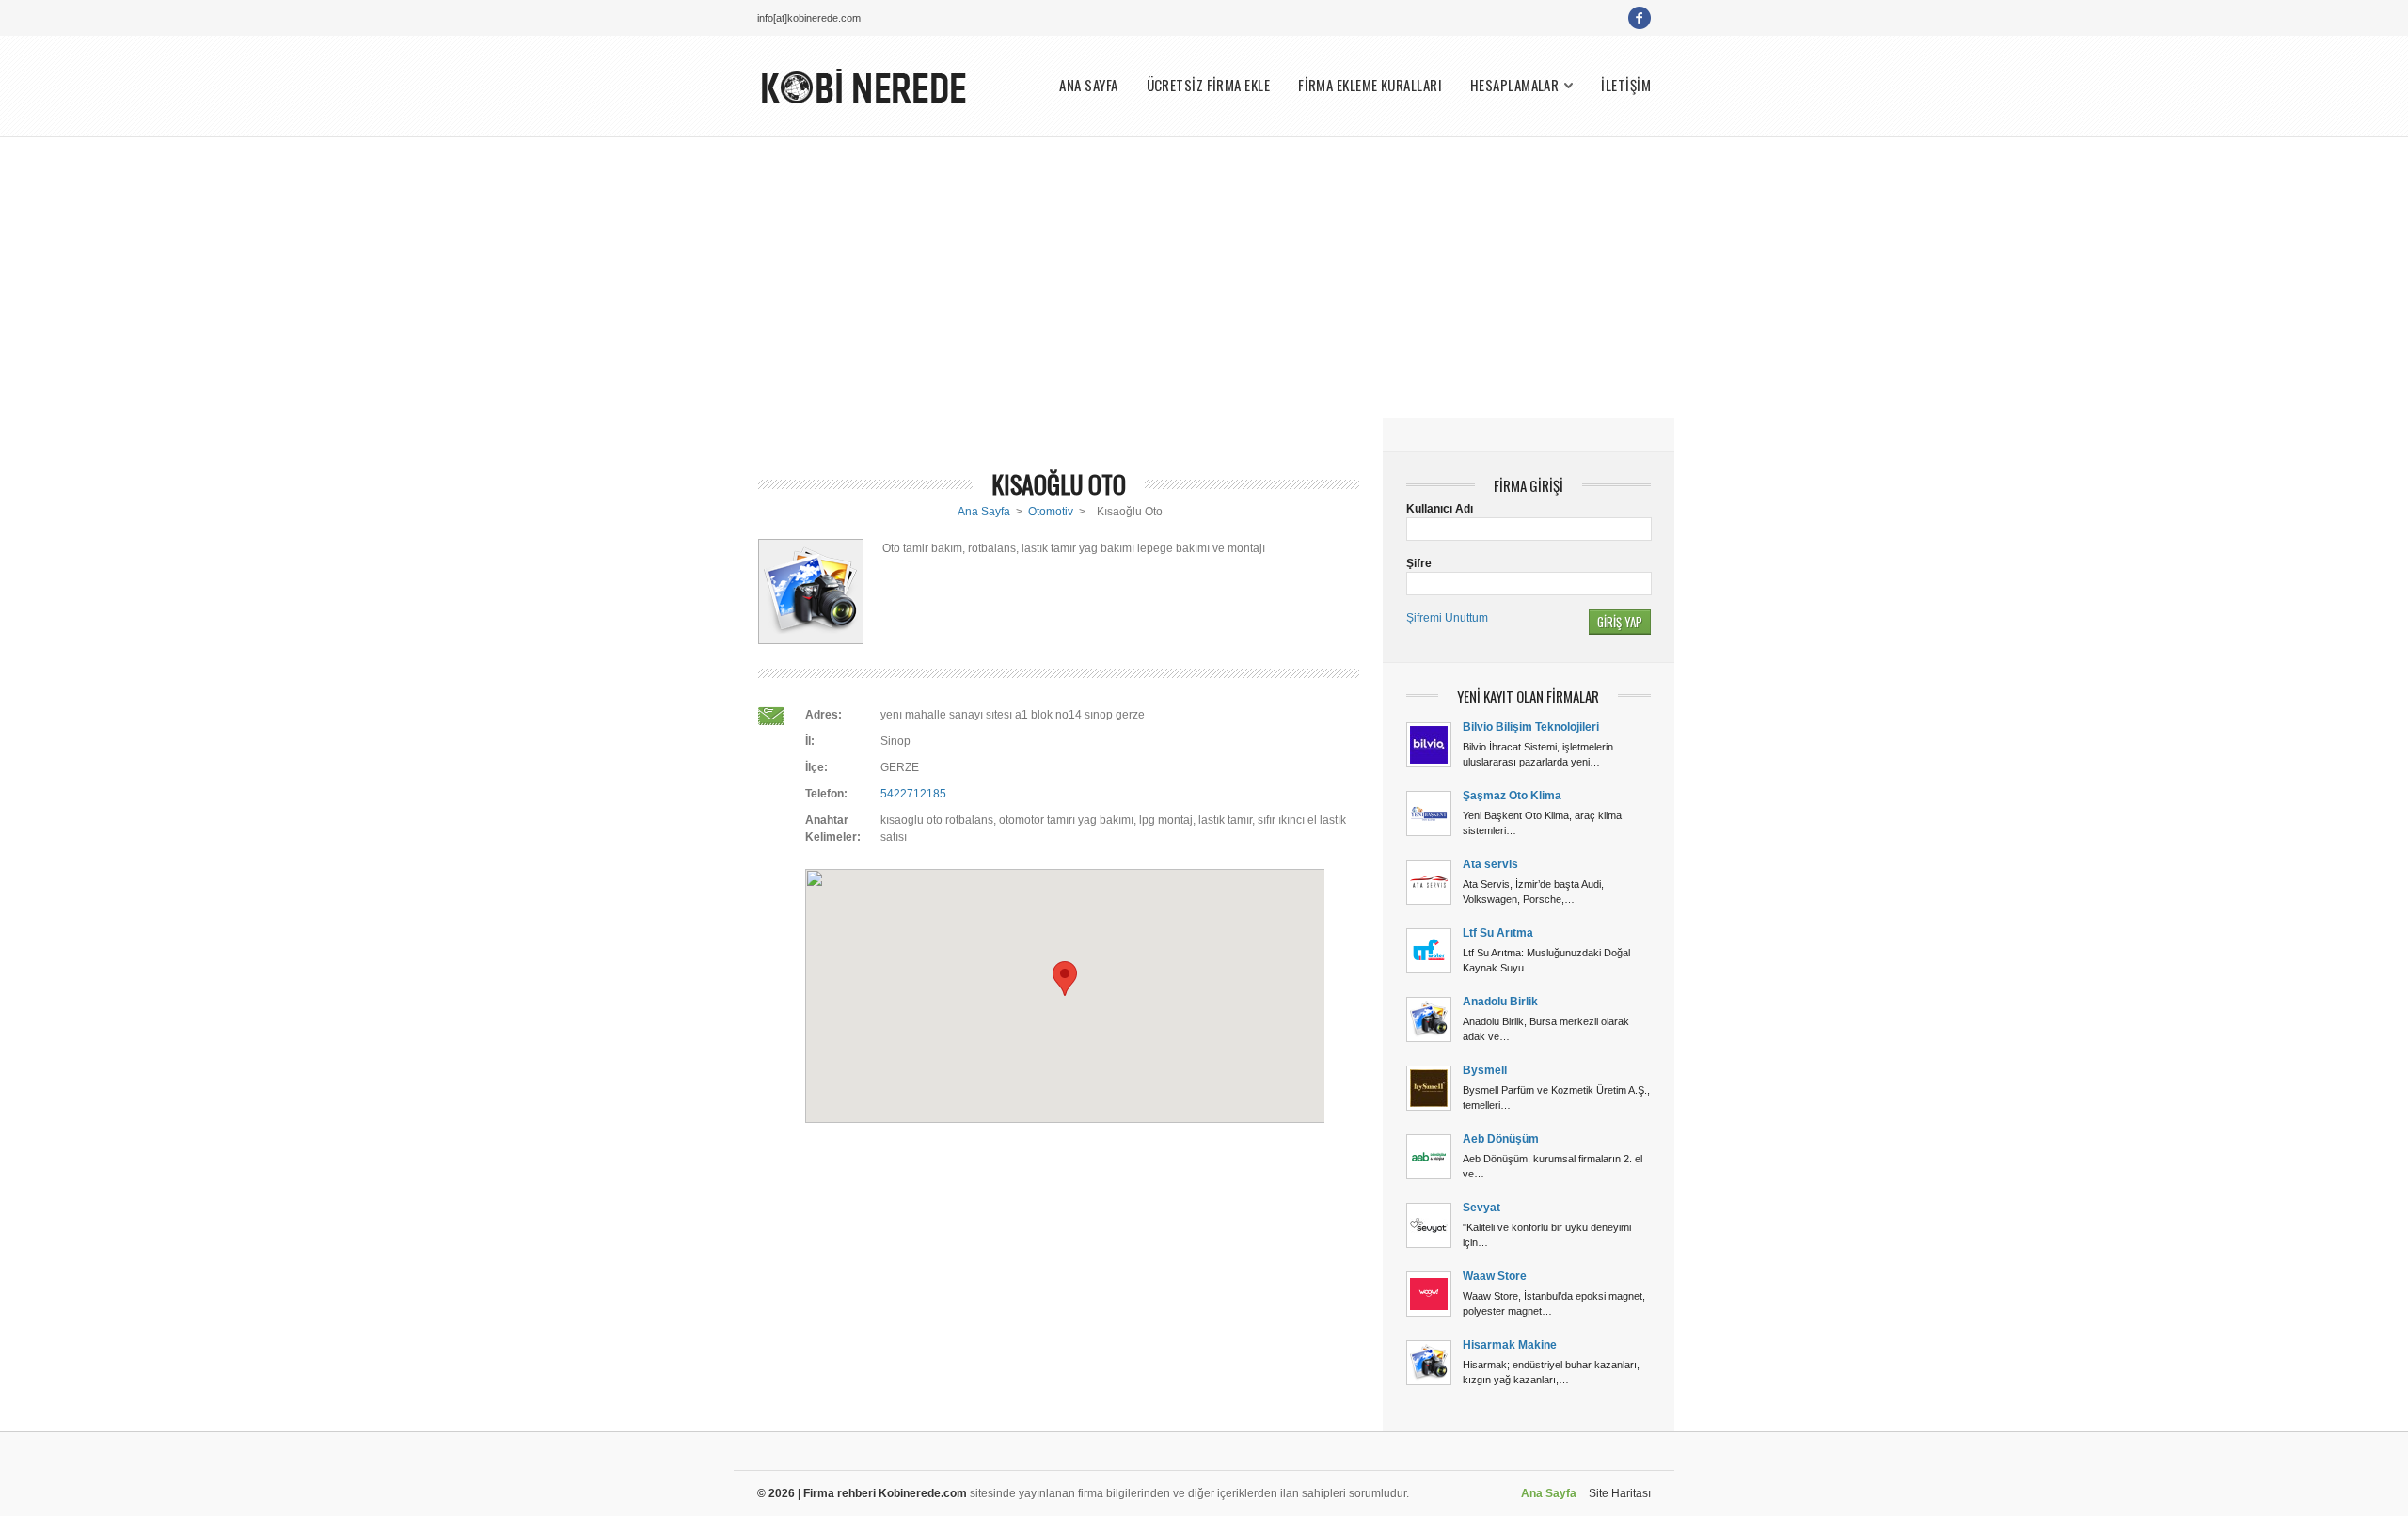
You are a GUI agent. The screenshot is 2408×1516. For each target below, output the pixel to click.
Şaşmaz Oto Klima (1512, 796)
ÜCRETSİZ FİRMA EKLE (1209, 85)
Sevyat (1481, 1208)
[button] (1065, 979)
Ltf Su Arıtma (1498, 933)
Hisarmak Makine (1510, 1345)
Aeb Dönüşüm (1501, 1139)
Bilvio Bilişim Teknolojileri (1531, 727)
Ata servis (1490, 864)
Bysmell (1485, 1070)
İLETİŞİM (1626, 85)
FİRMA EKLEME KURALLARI (1370, 85)
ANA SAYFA (1088, 85)
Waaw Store (1495, 1276)
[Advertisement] (1204, 277)
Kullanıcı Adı (1440, 509)
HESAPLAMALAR (1514, 85)
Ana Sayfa (984, 512)
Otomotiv (1051, 512)
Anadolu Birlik (1500, 1002)
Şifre (1419, 563)
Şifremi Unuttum (1447, 618)
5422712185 (913, 794)
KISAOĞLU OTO (1059, 484)
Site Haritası (1620, 1493)
